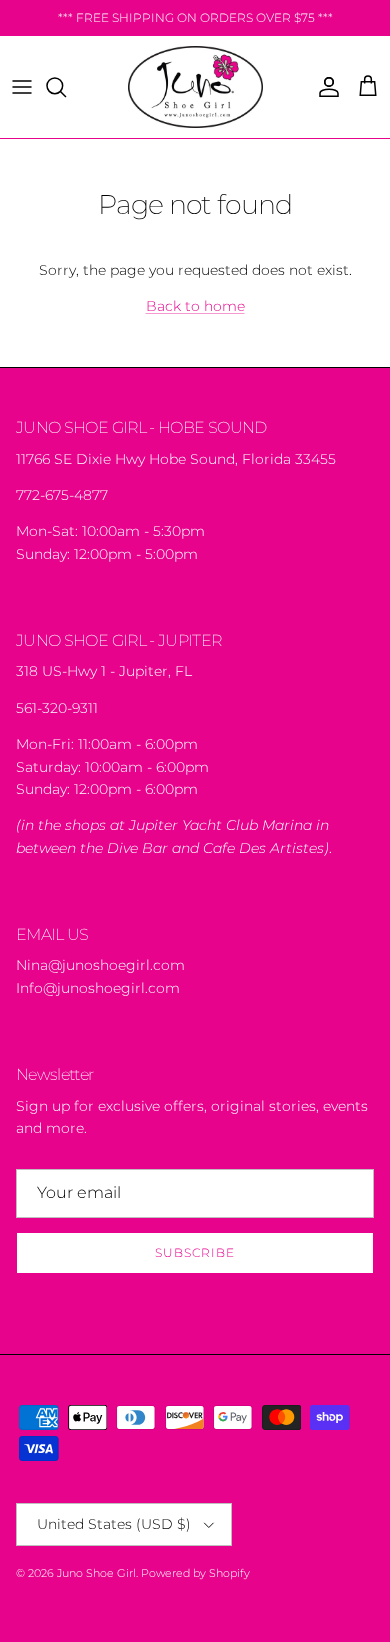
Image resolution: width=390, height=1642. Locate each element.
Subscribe (195, 1252)
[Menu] (22, 87)
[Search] (66, 87)
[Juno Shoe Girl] (195, 87)
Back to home (195, 306)
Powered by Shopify (195, 1573)
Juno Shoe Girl (96, 1573)
